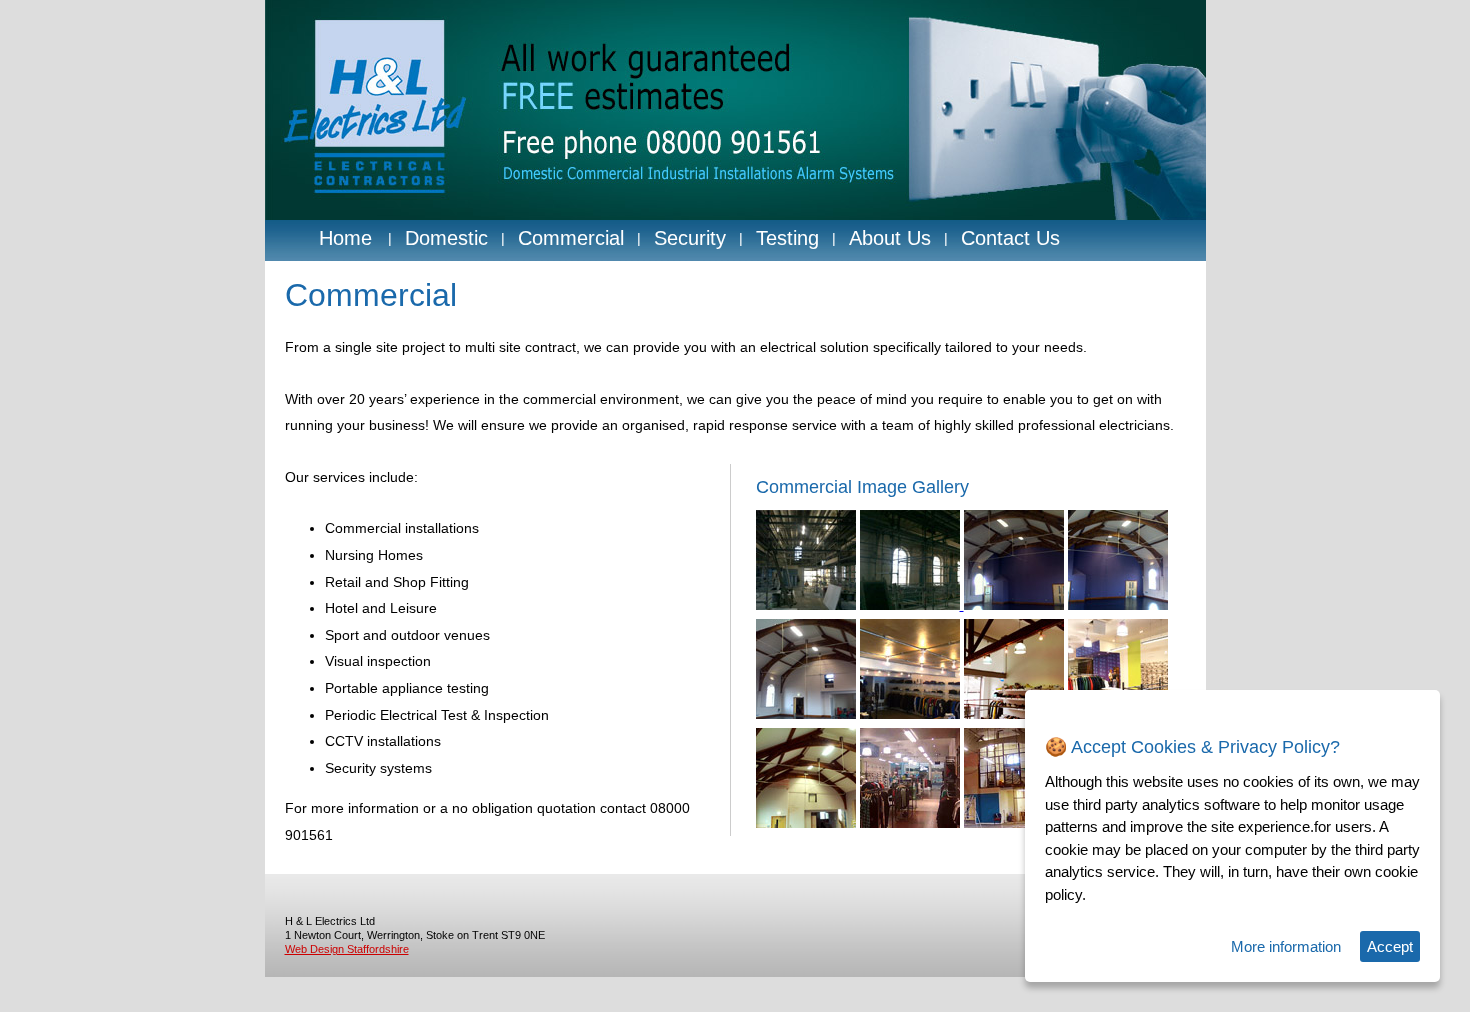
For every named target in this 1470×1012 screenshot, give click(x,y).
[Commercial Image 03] (1014, 605)
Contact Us (1010, 238)
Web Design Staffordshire (347, 949)
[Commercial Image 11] (1014, 823)
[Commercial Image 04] (1118, 605)
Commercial (571, 238)
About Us (890, 238)
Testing (787, 238)
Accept (1390, 946)
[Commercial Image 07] (1014, 714)
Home (345, 238)
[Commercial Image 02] (912, 605)
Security (690, 238)
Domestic (446, 238)
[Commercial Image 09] (806, 823)
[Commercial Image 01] (806, 605)
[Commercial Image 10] (910, 823)
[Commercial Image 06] (910, 714)
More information (1286, 946)
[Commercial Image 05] (806, 714)
